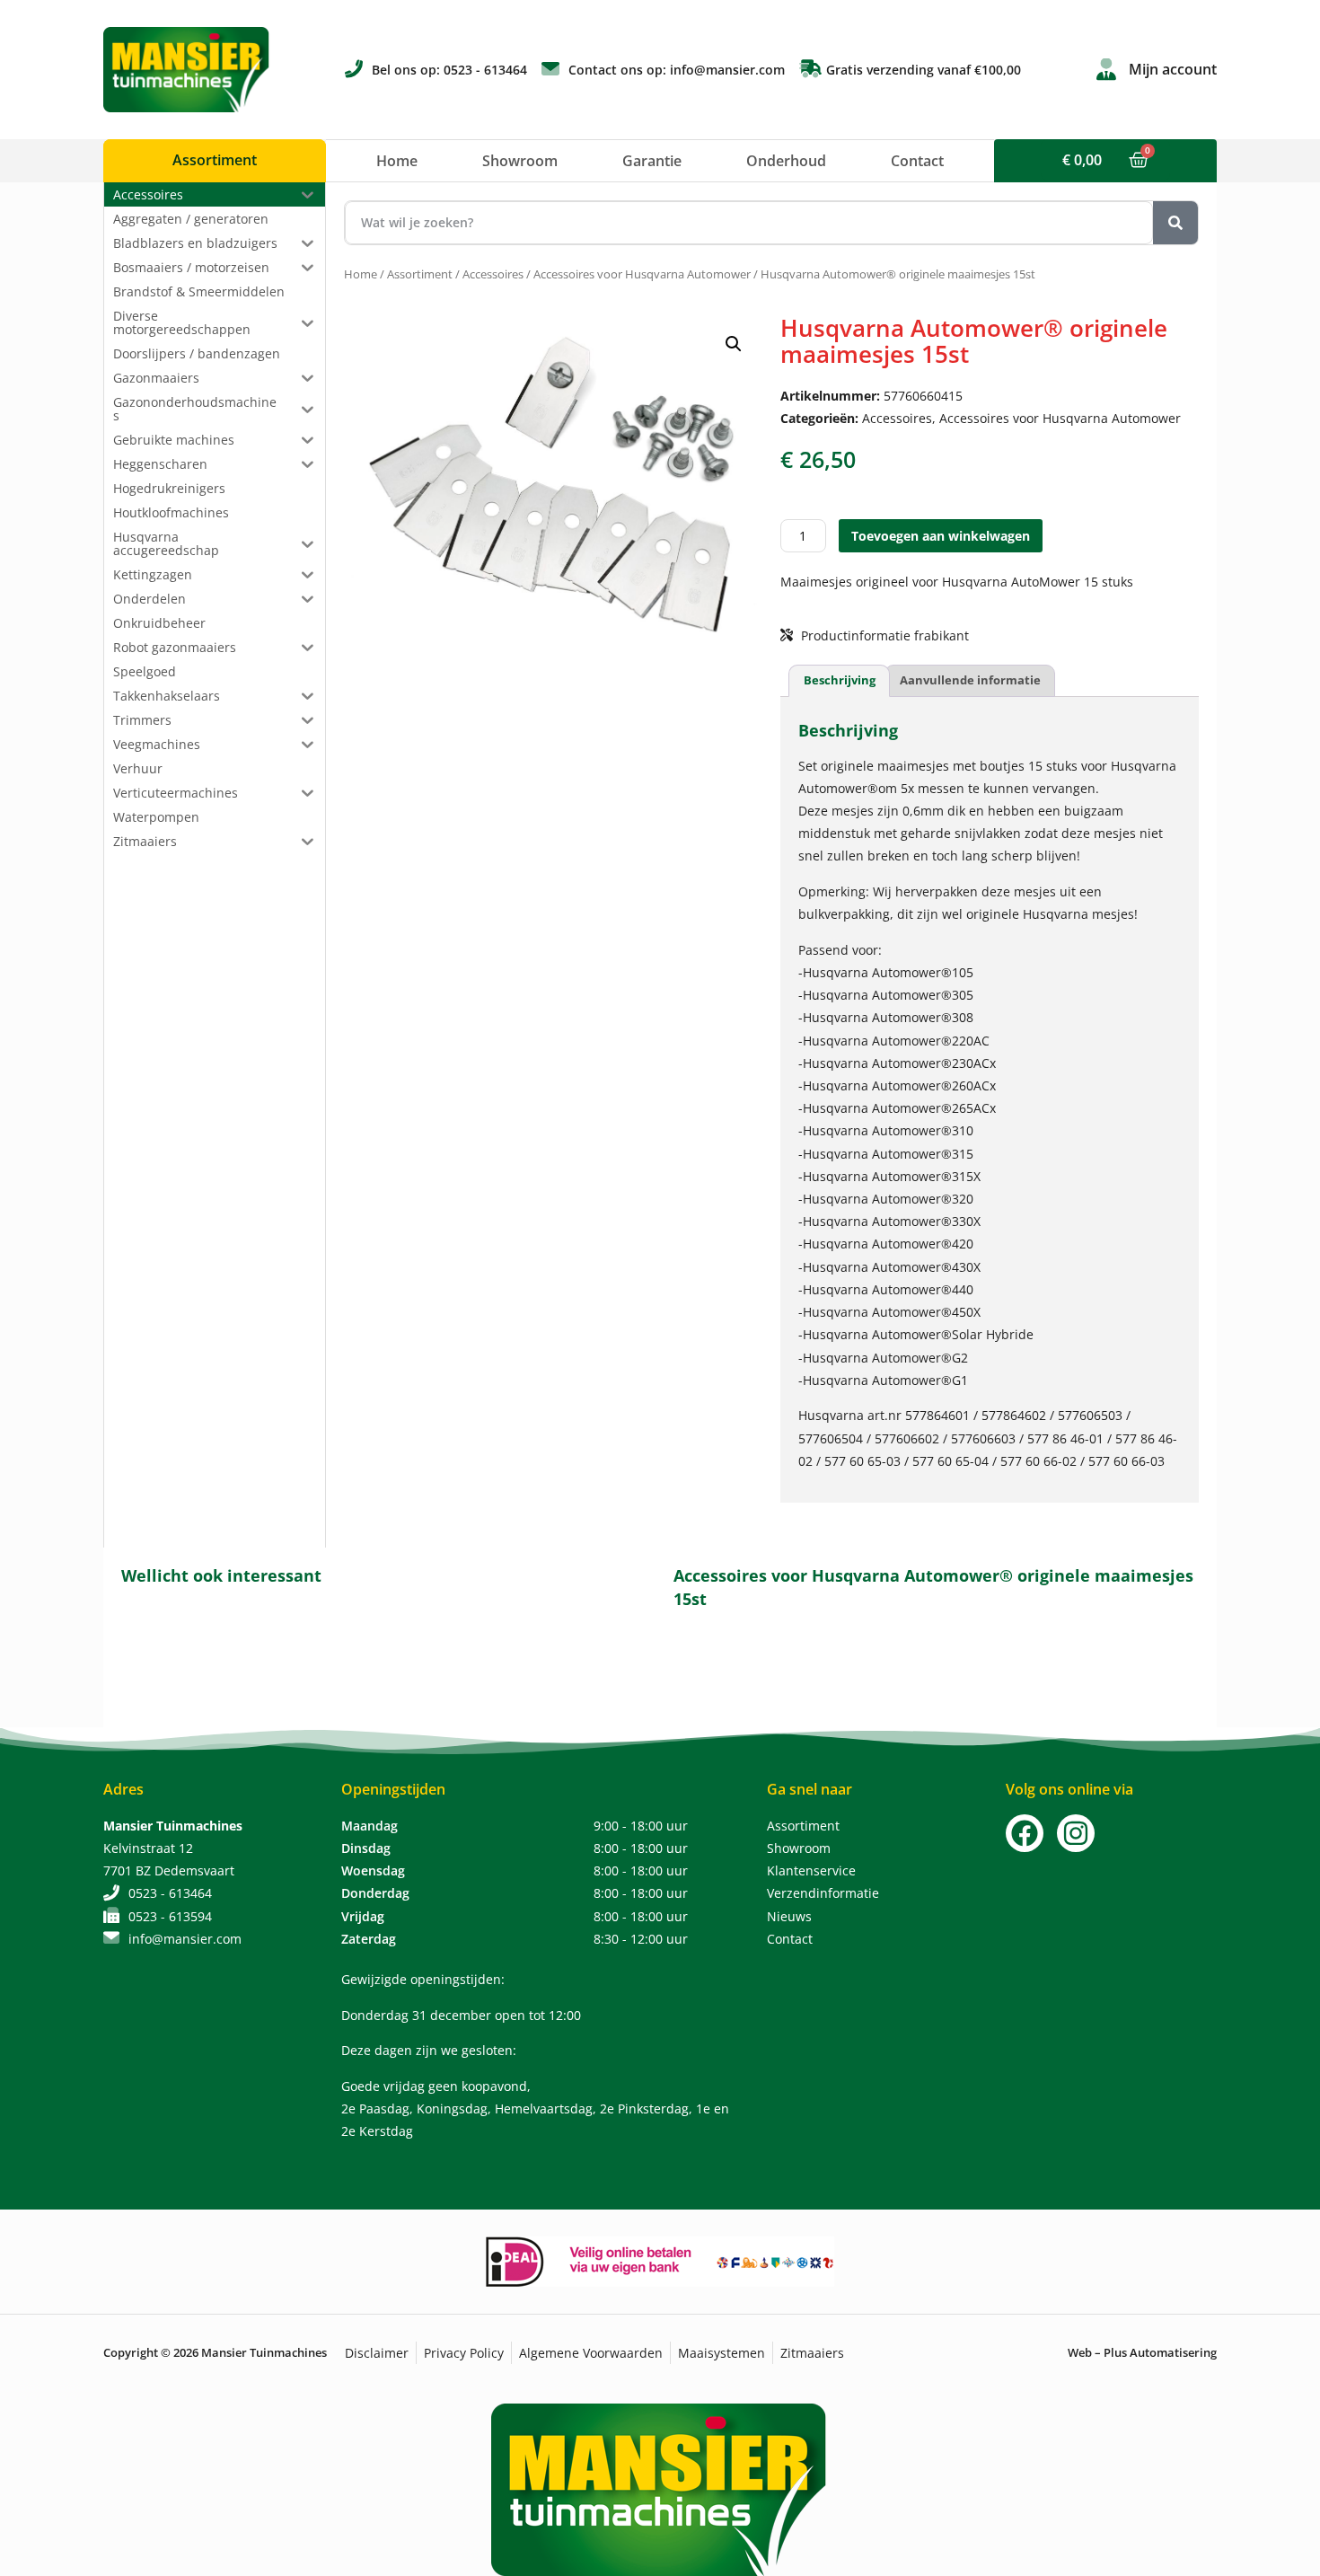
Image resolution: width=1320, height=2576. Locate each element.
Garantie (652, 161)
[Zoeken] (1175, 223)
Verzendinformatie (823, 1893)
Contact (917, 161)
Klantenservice (811, 1870)
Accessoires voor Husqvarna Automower (642, 274)
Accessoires (493, 274)
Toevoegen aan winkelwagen (941, 536)
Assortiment (420, 274)
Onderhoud (786, 161)
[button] (734, 344)
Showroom (520, 161)
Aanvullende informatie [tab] (970, 680)
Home (397, 161)
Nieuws (789, 1916)
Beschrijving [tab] (840, 680)
